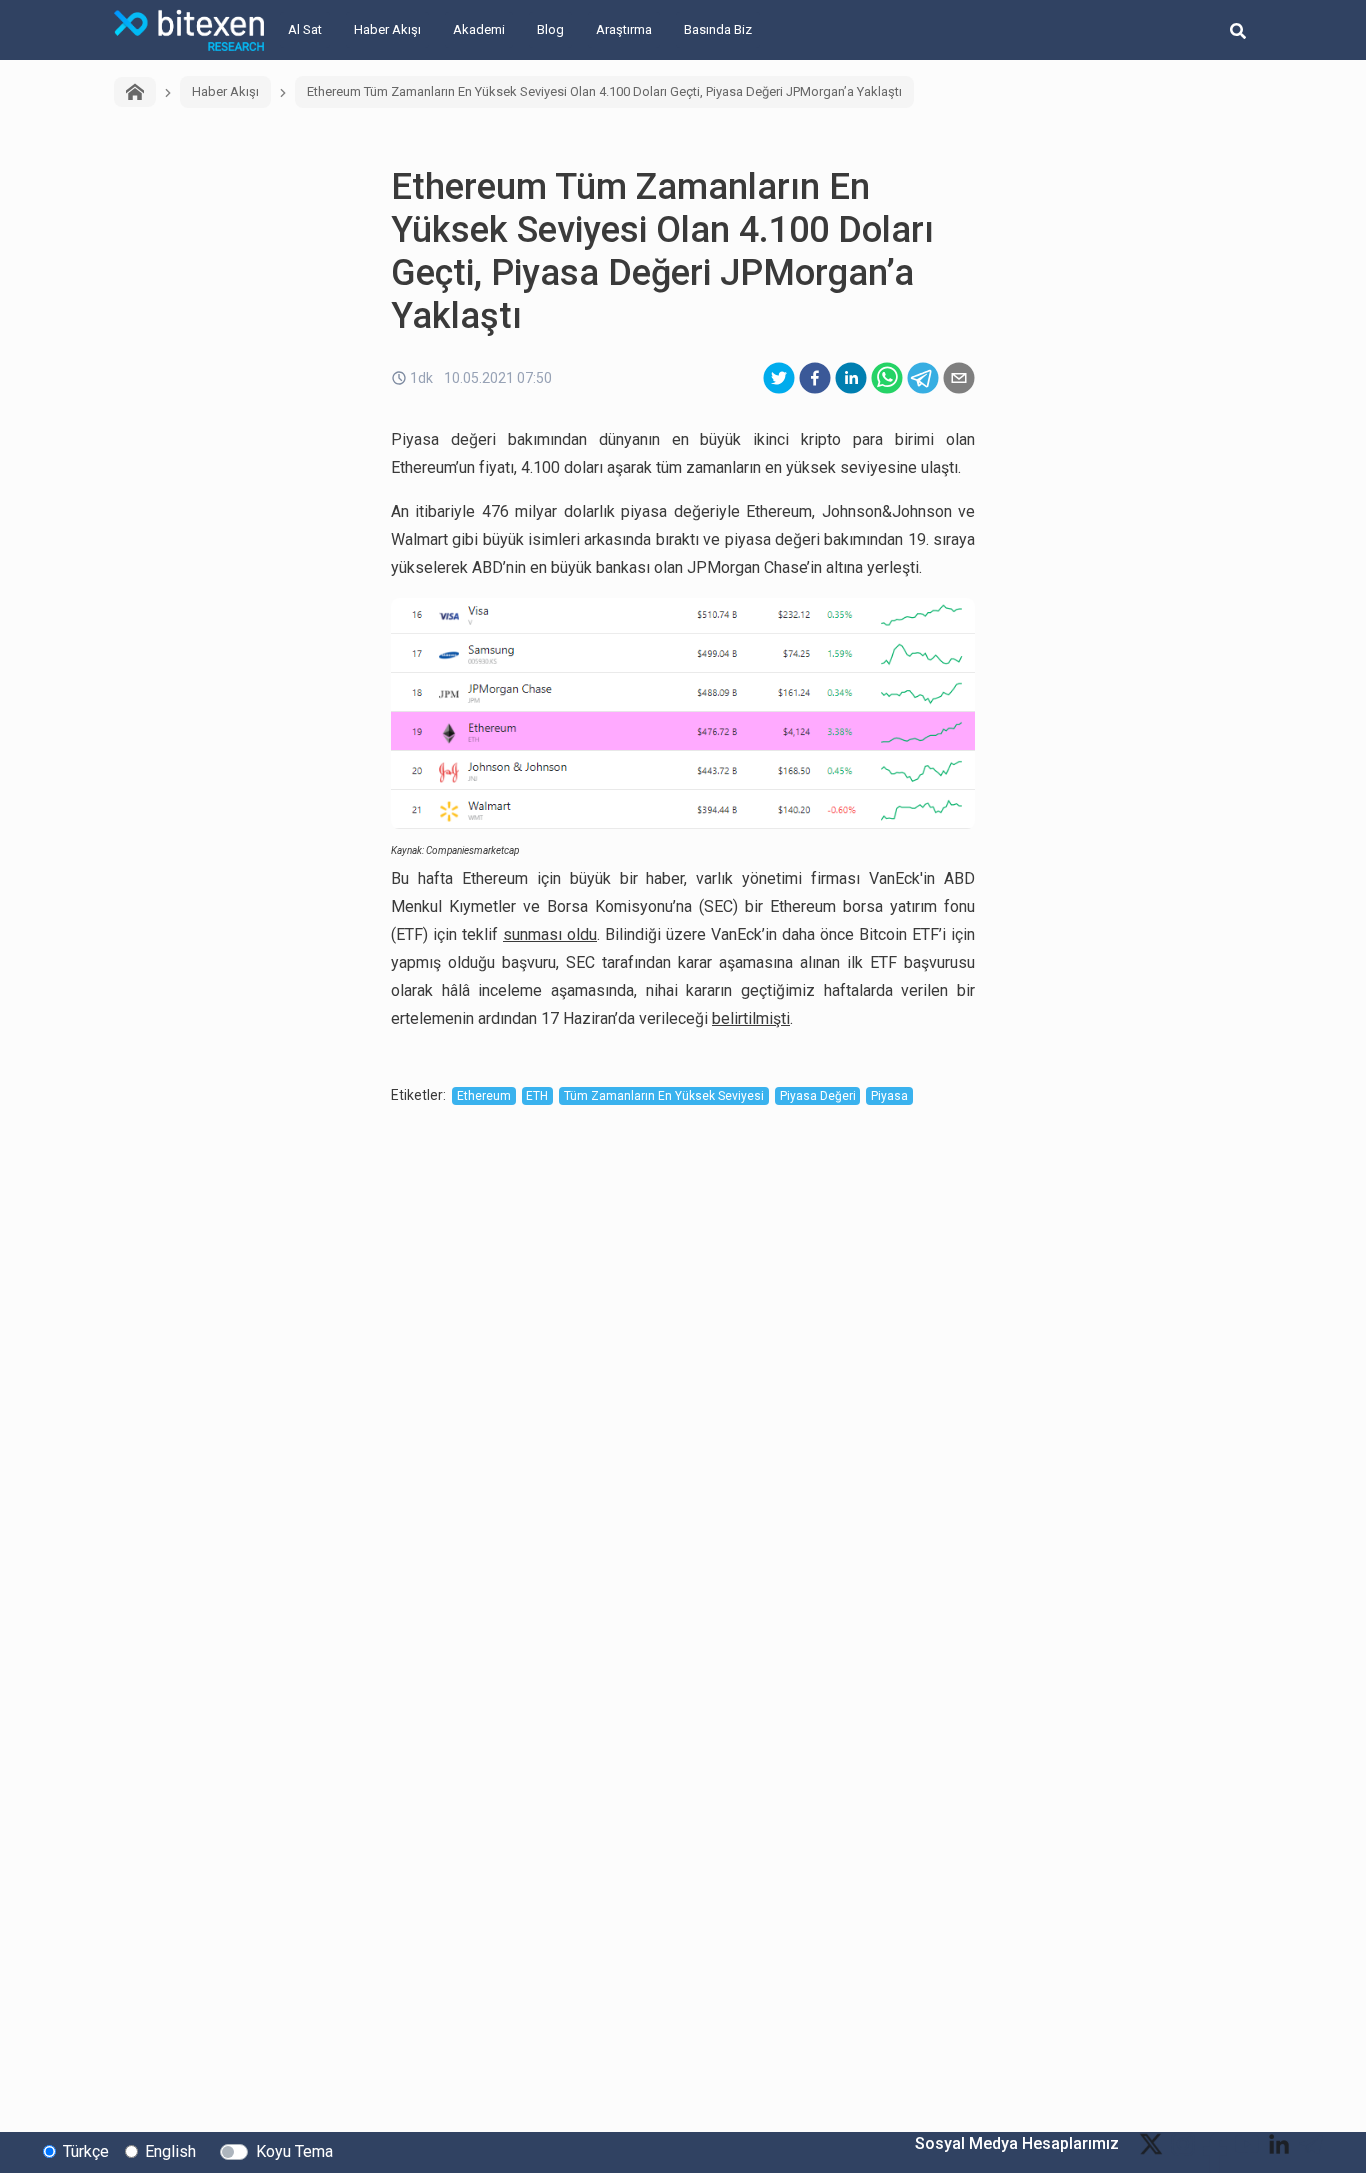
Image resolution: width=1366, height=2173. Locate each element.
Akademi (479, 29)
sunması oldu (550, 934)
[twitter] (779, 378)
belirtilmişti (751, 1018)
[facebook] (815, 378)
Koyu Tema (294, 2151)
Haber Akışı (387, 29)
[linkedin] (851, 378)
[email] (959, 378)
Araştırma (624, 29)
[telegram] (923, 378)
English (170, 2151)
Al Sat (305, 29)
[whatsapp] (887, 378)
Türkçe (86, 2151)
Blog (550, 29)
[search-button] (1238, 30)
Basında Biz (718, 29)
